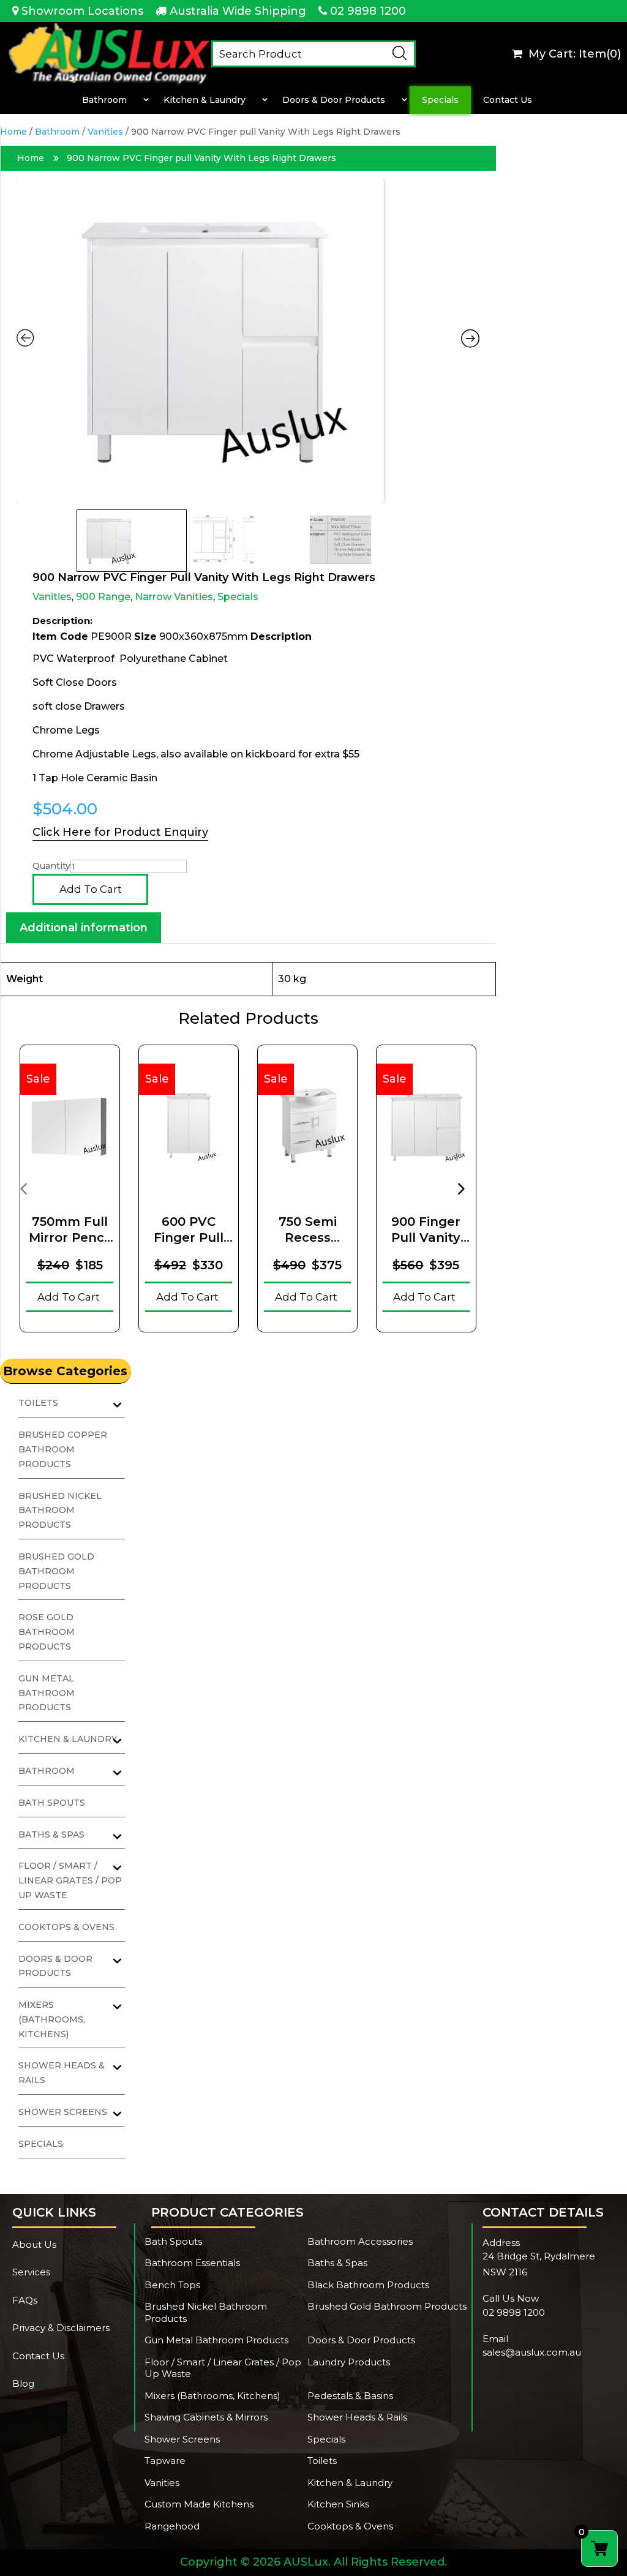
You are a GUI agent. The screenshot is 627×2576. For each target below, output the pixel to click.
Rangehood (172, 2526)
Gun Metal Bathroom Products (47, 1693)
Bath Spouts (52, 1803)
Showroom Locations (82, 11)
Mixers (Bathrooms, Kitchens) (52, 2019)
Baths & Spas (337, 2263)
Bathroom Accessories (360, 2241)
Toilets (322, 2461)
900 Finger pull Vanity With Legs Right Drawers (426, 1230)
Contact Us (508, 100)
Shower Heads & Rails (357, 2417)
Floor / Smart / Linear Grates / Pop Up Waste (70, 1880)
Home (13, 132)
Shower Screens (182, 2439)
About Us (34, 2244)
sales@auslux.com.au (532, 2352)
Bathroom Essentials (192, 2263)
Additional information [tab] (84, 928)
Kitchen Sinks (338, 2504)
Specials (440, 100)
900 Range (103, 597)
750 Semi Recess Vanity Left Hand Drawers (307, 1230)
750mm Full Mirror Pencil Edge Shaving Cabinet (70, 1230)
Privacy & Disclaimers (61, 2328)
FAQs (25, 2300)
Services (31, 2272)
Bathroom (104, 100)
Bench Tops (172, 2285)
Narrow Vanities (174, 597)
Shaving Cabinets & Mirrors (206, 2417)
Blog (23, 2383)
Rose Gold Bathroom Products (47, 1632)
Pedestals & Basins (350, 2396)
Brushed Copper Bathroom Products (63, 1449)
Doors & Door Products (334, 100)
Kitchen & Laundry (205, 100)
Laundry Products (349, 2362)
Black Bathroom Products (368, 2285)
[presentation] (23, 1188)
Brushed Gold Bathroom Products (56, 1571)
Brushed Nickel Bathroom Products (60, 1511)
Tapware (165, 2461)
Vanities (105, 132)
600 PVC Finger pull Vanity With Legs (189, 1230)
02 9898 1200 (368, 11)
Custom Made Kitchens (199, 2504)
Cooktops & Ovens (66, 1927)
